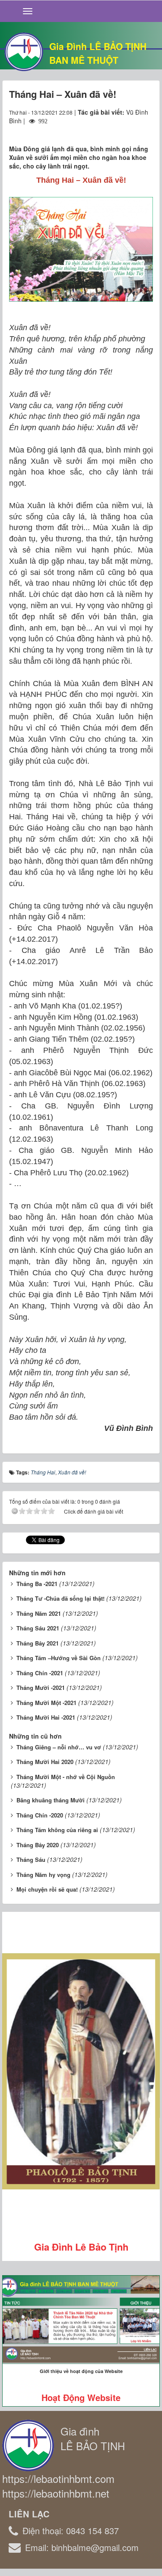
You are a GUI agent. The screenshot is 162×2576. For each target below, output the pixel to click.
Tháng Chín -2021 (40, 1673)
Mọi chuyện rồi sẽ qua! (47, 1889)
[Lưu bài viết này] (146, 129)
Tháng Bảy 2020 (38, 1845)
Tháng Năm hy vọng (43, 1875)
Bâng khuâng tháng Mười (51, 1800)
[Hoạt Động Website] (81, 2320)
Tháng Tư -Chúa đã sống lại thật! (60, 1598)
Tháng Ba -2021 (37, 1584)
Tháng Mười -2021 (41, 1688)
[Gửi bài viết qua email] (115, 129)
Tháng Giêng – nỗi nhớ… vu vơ (59, 1747)
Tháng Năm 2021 (39, 1613)
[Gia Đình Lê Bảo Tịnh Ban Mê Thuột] (24, 51)
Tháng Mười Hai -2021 (46, 1717)
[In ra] (131, 129)
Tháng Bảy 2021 (38, 1643)
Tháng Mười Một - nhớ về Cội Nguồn (66, 1777)
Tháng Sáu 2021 (38, 1628)
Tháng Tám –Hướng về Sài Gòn (59, 1658)
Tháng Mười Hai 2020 (45, 1762)
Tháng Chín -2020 (40, 1815)
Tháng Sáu (31, 1859)
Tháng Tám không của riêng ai (57, 1830)
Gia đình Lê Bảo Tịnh (81, 2247)
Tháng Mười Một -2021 (46, 1703)
